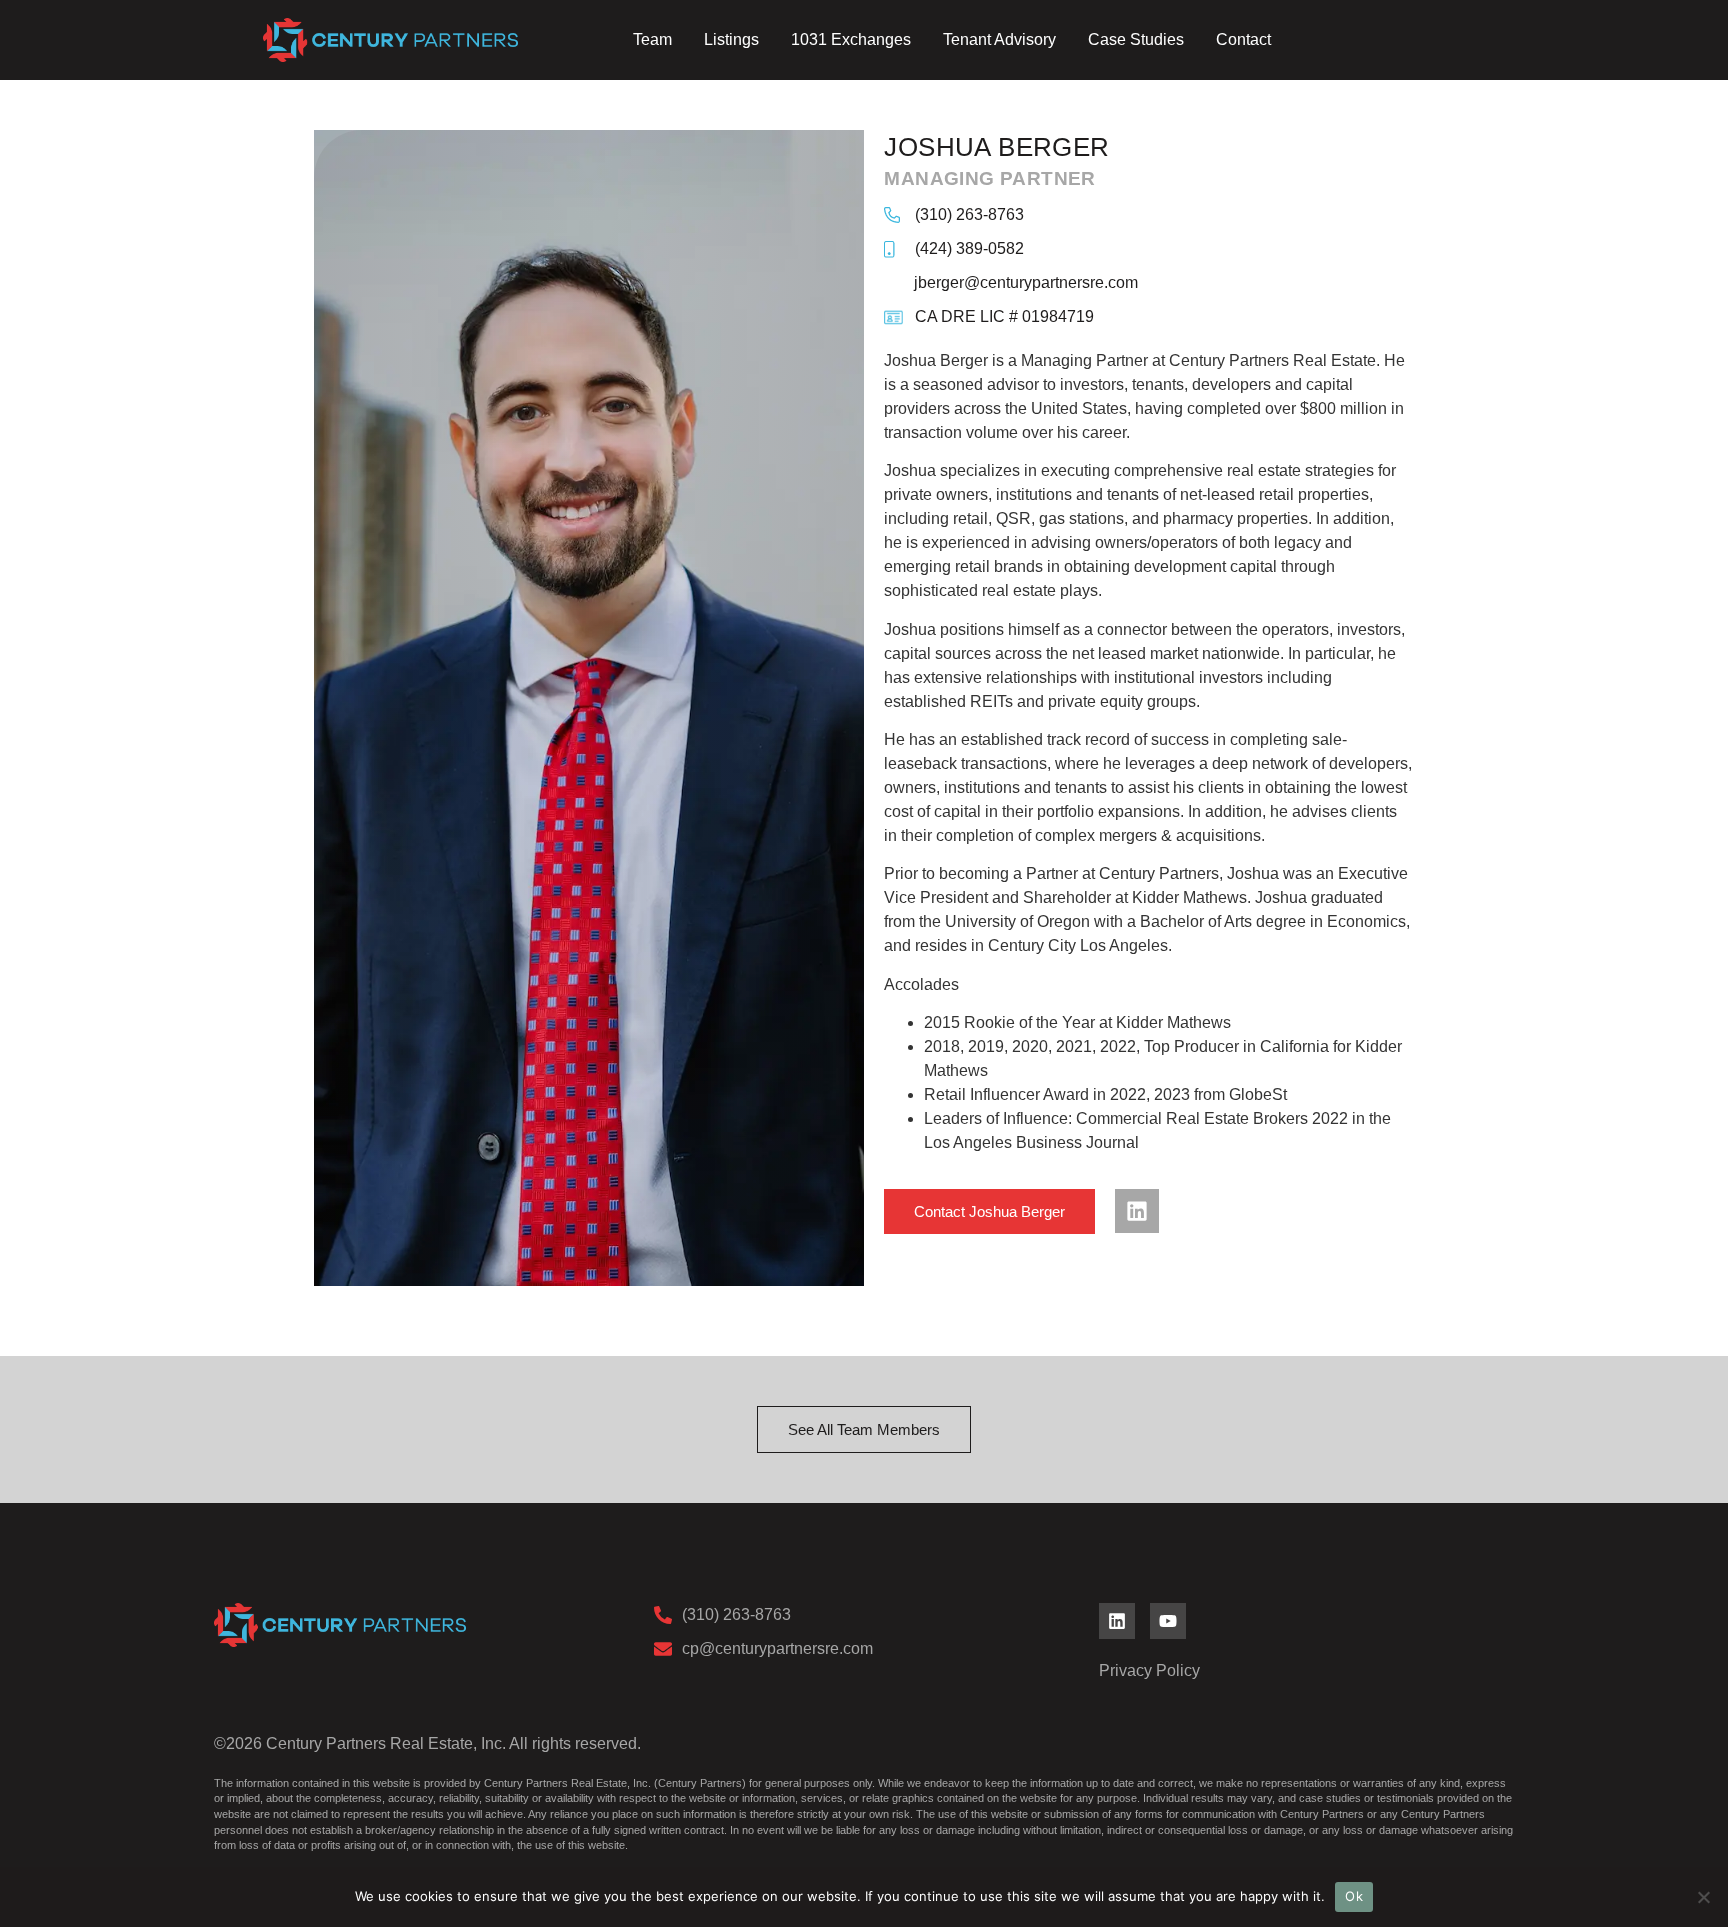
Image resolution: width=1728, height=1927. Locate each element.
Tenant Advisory (999, 39)
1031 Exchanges (851, 39)
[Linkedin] (1137, 1211)
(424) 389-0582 (969, 248)
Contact (1243, 39)
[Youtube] (1168, 1621)
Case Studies (1136, 39)
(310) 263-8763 (969, 214)
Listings (731, 39)
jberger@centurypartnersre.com (1026, 282)
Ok (1354, 1896)
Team (652, 39)
